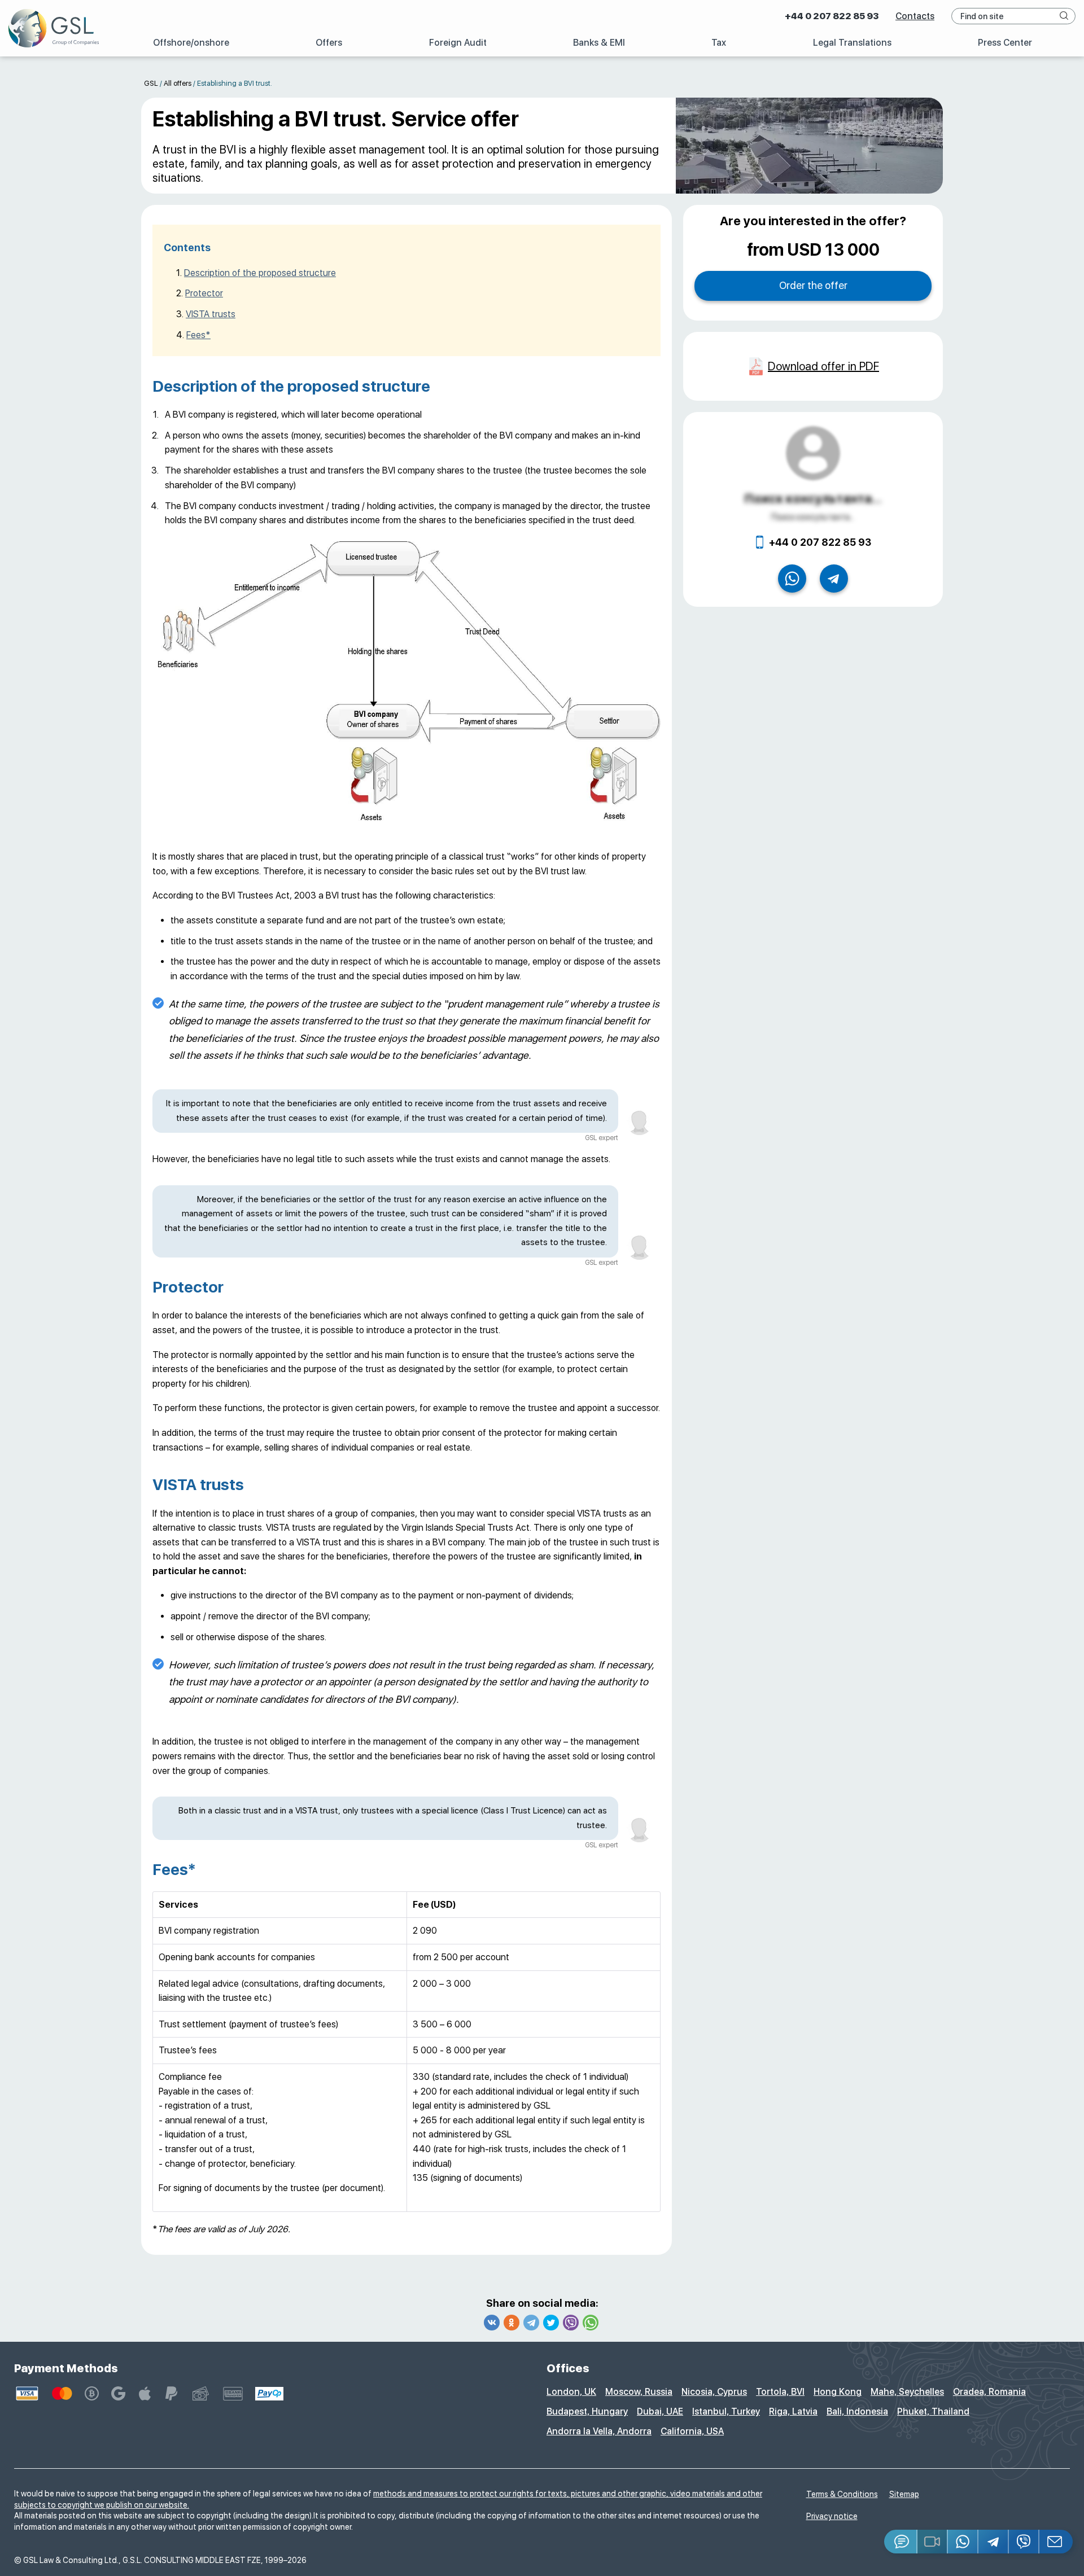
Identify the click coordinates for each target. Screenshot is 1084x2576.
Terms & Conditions (842, 2494)
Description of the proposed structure (260, 273)
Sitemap (904, 2494)
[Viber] (571, 2323)
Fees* (198, 335)
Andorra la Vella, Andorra (599, 2431)
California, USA (692, 2431)
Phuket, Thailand (933, 2411)
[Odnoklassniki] (512, 2323)
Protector (204, 293)
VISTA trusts (211, 314)
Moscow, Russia (639, 2392)
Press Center (1005, 43)
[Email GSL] (1056, 2542)
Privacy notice (832, 2516)
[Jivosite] (901, 2542)
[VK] (492, 2323)
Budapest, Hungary (587, 2411)
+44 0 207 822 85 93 (832, 16)
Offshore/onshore (191, 43)
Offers (329, 43)
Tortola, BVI (780, 2392)
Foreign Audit (458, 43)
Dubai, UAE (660, 2411)
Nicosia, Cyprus (714, 2392)
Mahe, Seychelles (907, 2392)
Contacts (915, 16)
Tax (719, 43)
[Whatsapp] (591, 2323)
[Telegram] (531, 2323)
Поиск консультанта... (813, 498)
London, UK (571, 2392)
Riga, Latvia (793, 2411)
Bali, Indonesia (857, 2411)
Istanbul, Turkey (726, 2411)
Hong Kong (838, 2392)
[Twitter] (551, 2323)
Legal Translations (852, 43)
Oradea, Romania (989, 2392)
